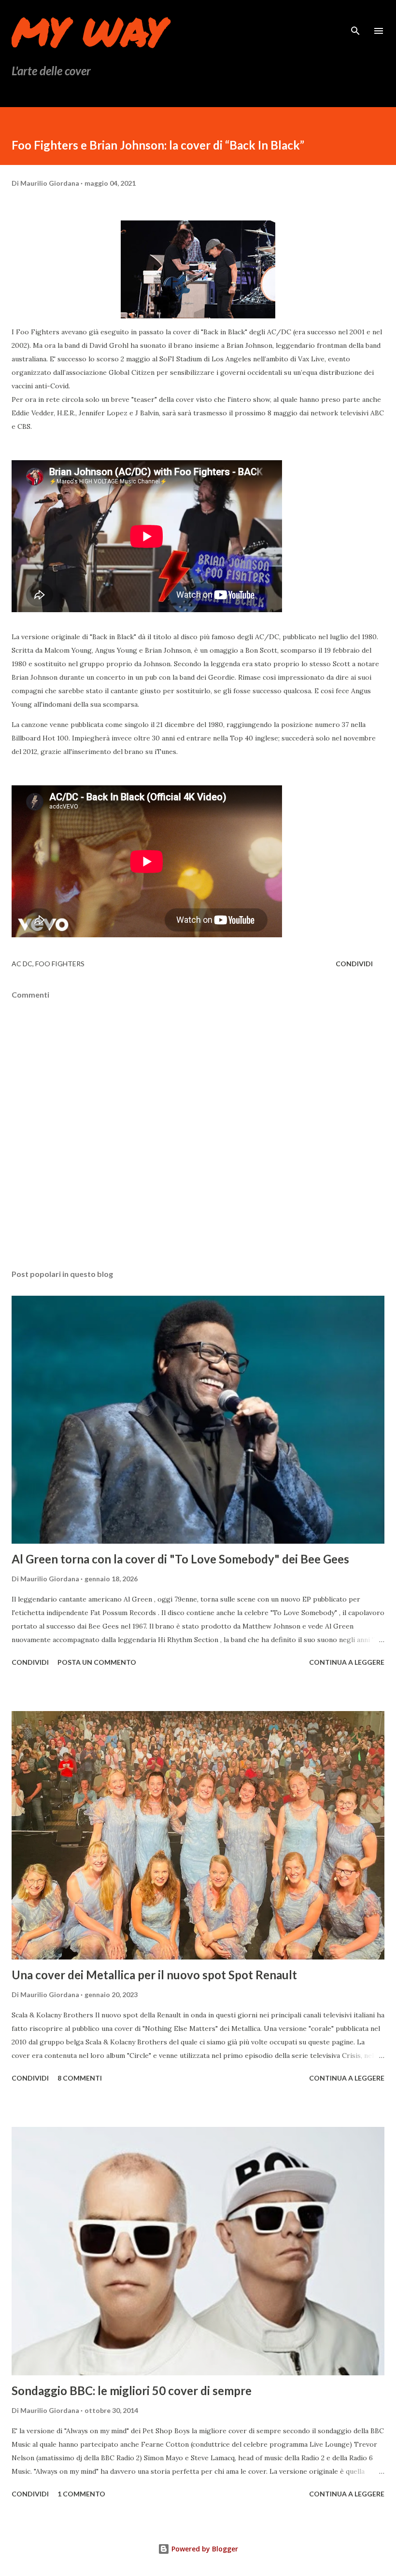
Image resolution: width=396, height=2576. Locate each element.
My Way (89, 31)
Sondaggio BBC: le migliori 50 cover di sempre (132, 2391)
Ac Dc (22, 964)
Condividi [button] (354, 964)
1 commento (81, 2494)
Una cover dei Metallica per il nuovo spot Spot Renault (154, 1975)
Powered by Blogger (204, 2549)
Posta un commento (97, 1662)
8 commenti (80, 2078)
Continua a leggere (347, 1662)
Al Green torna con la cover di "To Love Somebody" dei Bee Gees (180, 1559)
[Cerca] (355, 17)
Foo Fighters (60, 964)
